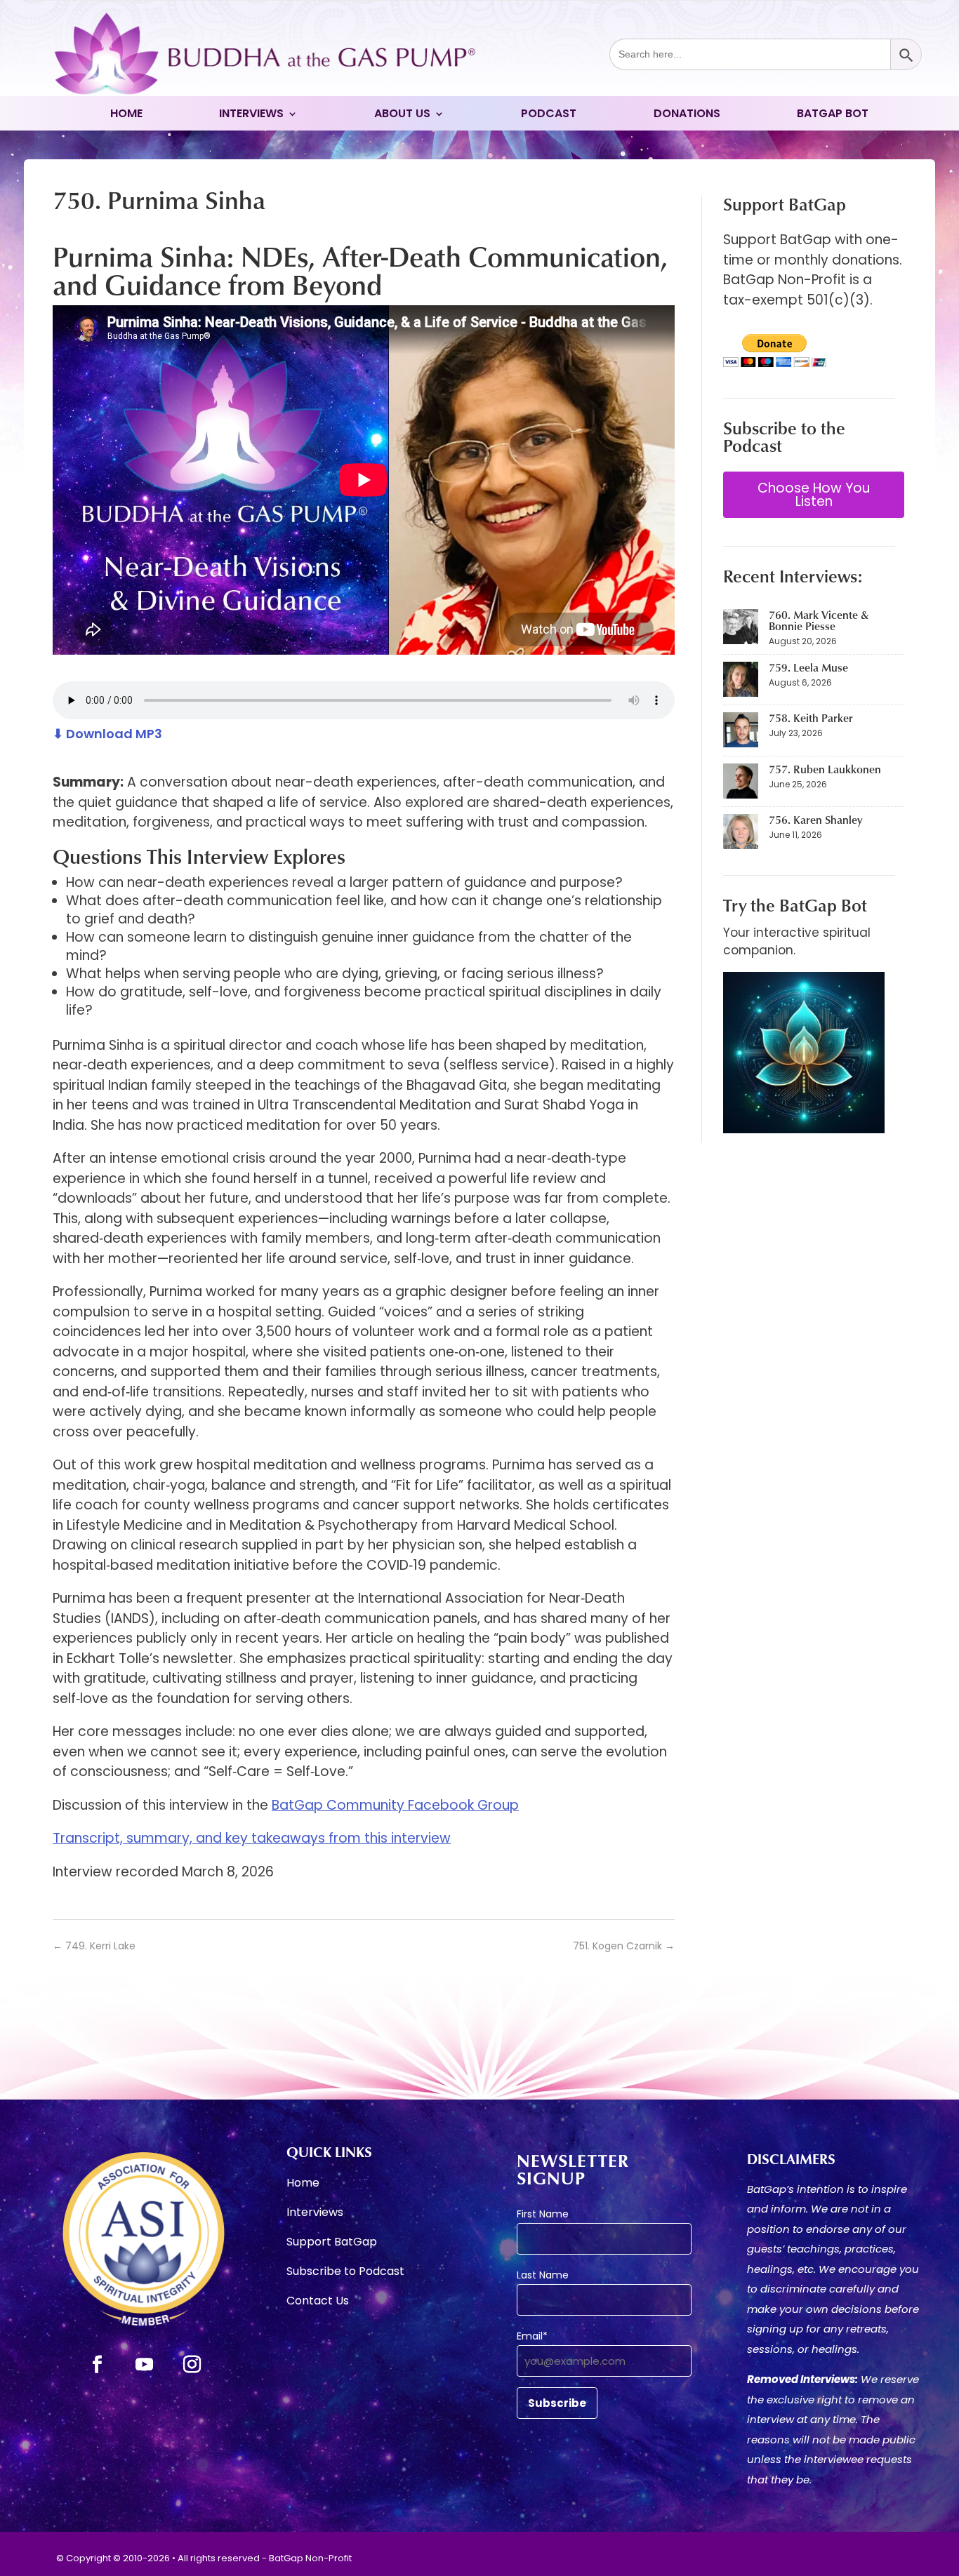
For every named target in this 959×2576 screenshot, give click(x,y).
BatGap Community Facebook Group (395, 1805)
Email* (532, 2336)
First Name (543, 2214)
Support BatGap (332, 2243)
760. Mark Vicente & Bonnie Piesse (819, 620)
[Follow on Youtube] (145, 2365)
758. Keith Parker (811, 718)
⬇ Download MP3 (107, 734)
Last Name (543, 2275)
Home (126, 115)
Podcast (549, 115)
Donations (687, 115)
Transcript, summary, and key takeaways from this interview (252, 1838)
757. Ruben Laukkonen (825, 769)
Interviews (251, 115)
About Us (402, 115)
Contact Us (318, 2302)
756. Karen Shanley (815, 820)
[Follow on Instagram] (192, 2365)
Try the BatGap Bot (795, 905)
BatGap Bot (833, 115)
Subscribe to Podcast (345, 2273)
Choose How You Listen (814, 495)
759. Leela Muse (808, 667)
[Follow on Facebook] (97, 2365)
